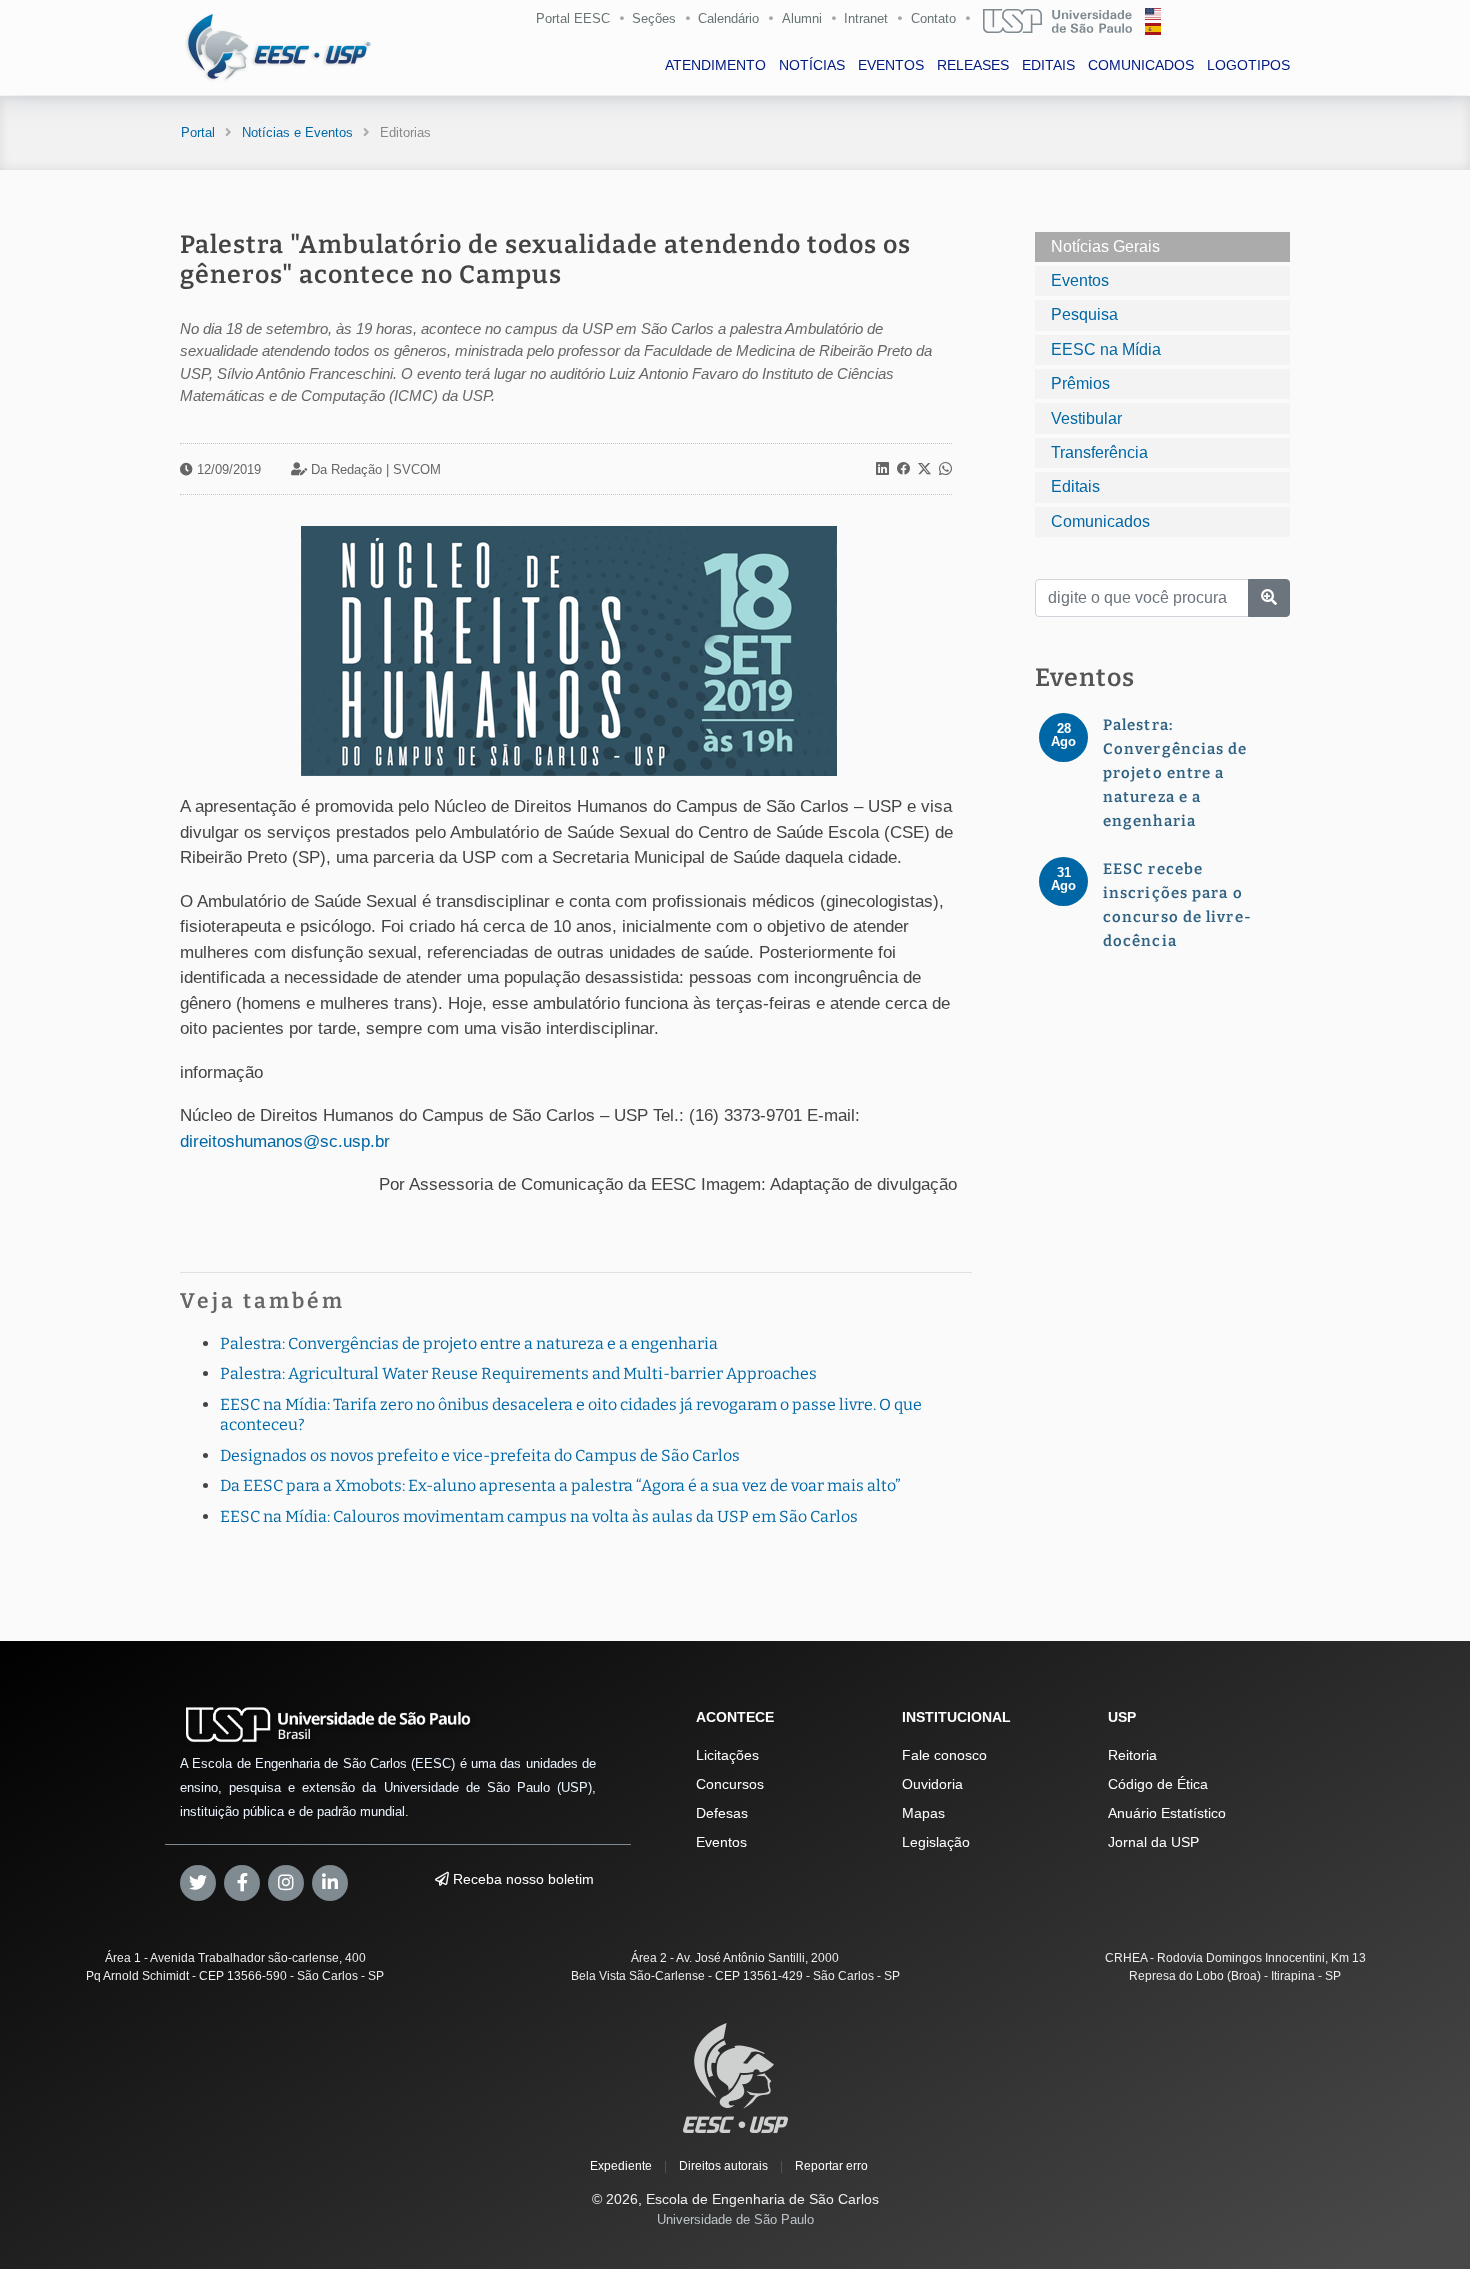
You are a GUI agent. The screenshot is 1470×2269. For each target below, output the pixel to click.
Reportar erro (831, 2166)
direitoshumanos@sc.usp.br (285, 1141)
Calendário (728, 18)
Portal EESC (573, 18)
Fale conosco (944, 1755)
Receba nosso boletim (521, 1879)
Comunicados (1100, 521)
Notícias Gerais (1105, 246)
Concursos (730, 1784)
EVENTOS (891, 65)
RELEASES (973, 65)
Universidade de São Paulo (735, 2219)
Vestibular (1086, 418)
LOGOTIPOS (1248, 65)
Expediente (621, 2166)
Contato (933, 18)
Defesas (722, 1813)
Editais (1075, 486)
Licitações (727, 1755)
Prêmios (1080, 383)
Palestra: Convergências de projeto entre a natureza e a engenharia (469, 1343)
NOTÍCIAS (812, 65)
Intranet (866, 18)
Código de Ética (1158, 1784)
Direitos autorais (723, 2166)
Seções (654, 18)
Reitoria (1132, 1755)
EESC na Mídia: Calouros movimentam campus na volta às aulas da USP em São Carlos (539, 1516)
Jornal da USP (1153, 1842)
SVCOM (417, 469)
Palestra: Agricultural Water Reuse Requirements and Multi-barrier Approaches (518, 1373)
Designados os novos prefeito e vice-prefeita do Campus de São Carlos (480, 1455)
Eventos (1080, 280)
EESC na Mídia (1106, 349)
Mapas (923, 1813)
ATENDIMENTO (715, 65)
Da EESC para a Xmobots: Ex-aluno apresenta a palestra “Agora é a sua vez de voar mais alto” (560, 1485)
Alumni (802, 18)
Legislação (936, 1842)
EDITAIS (1048, 65)
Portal (198, 132)
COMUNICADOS (1141, 65)
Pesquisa (1084, 314)
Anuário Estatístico (1167, 1813)
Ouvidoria (932, 1784)
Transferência (1099, 452)
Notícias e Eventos (297, 132)
